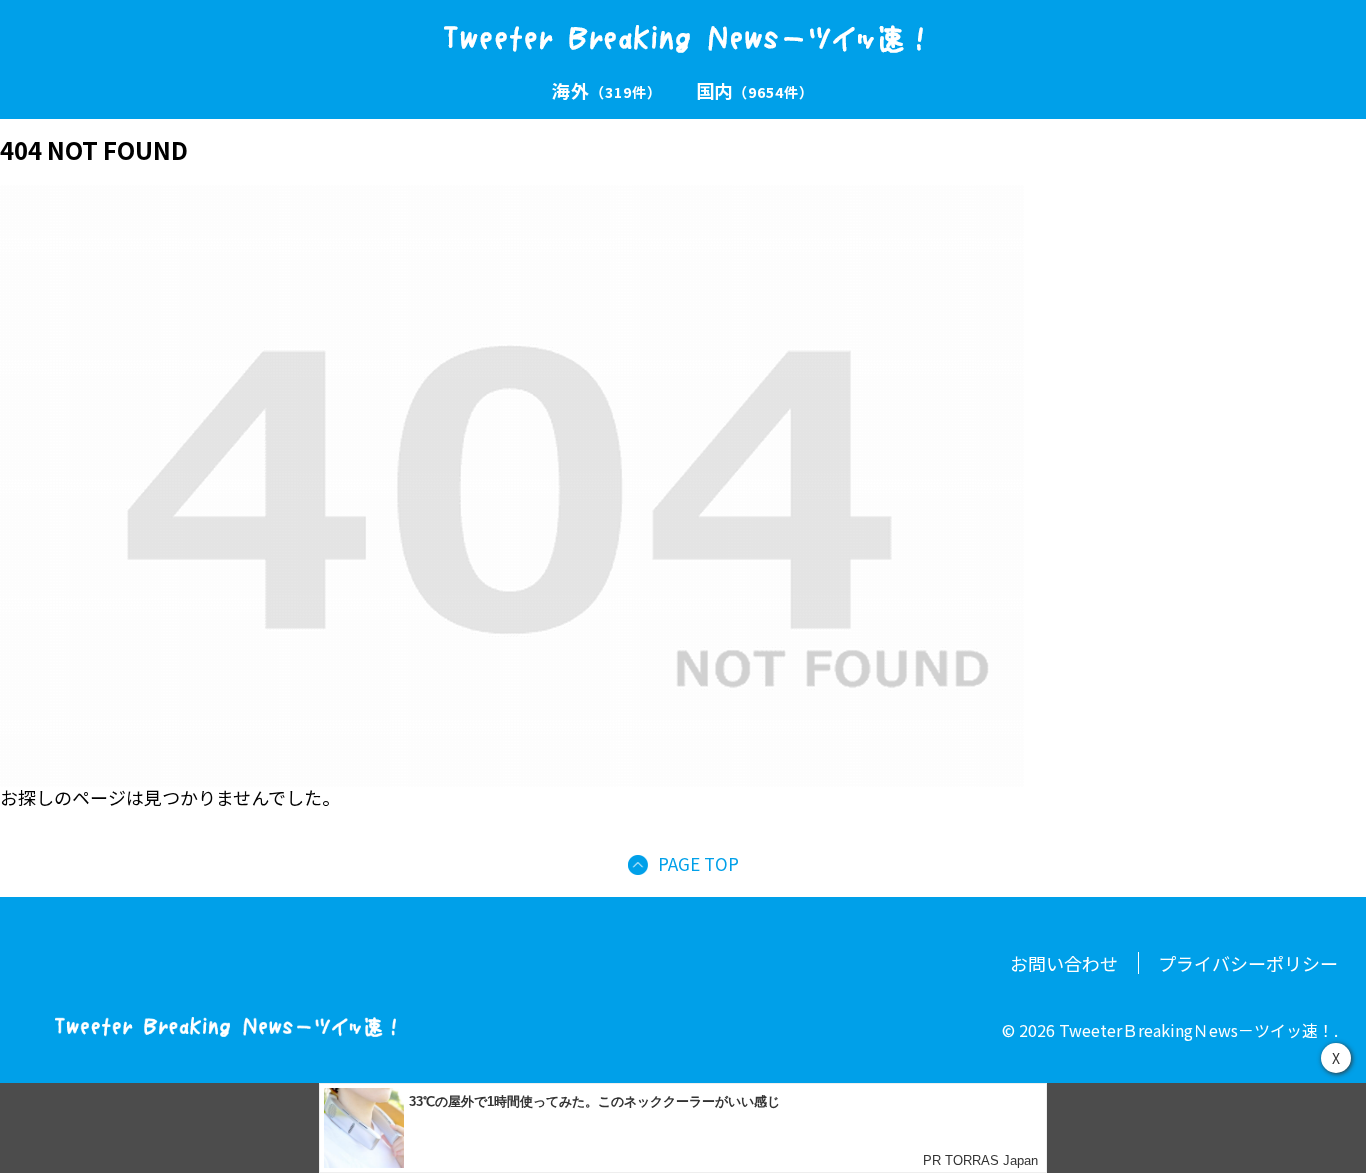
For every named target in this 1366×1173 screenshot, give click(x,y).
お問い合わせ (1064, 963)
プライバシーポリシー (1248, 963)
